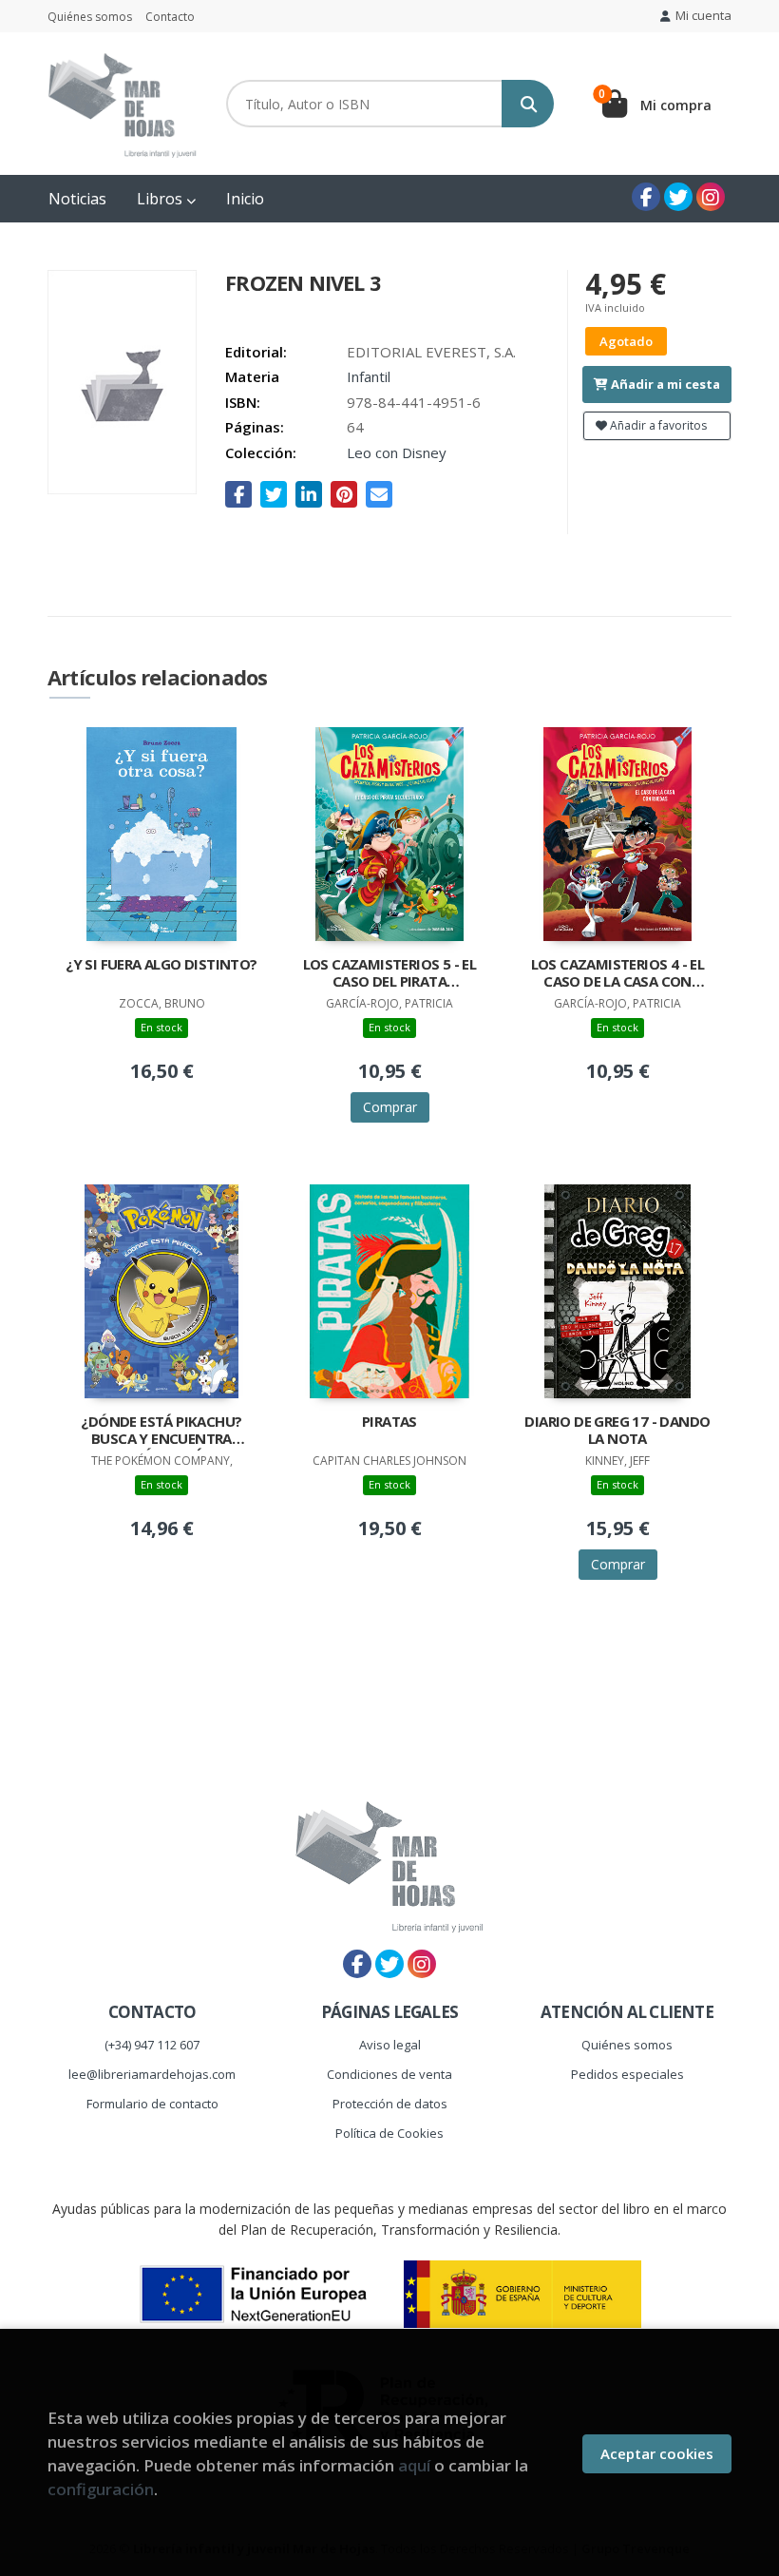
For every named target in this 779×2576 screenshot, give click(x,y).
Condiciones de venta (389, 2074)
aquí (414, 2465)
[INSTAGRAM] (711, 197)
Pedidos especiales (627, 2074)
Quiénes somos (90, 17)
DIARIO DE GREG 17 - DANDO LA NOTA (617, 1430)
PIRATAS (389, 1422)
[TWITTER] (678, 197)
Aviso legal (390, 2045)
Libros (161, 199)
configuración (101, 2489)
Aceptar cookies (657, 2453)
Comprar (390, 1107)
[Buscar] (528, 104)
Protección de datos (390, 2104)
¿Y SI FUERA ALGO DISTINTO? (161, 964)
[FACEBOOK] (646, 197)
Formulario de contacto (152, 2104)
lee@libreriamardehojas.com (152, 2074)
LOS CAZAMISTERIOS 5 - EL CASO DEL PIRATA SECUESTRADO (390, 974)
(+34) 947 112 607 (152, 2045)
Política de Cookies (389, 2133)
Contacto (170, 17)
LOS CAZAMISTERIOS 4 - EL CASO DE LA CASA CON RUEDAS (618, 974)
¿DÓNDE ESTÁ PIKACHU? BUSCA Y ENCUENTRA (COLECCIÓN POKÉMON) (161, 1432)
